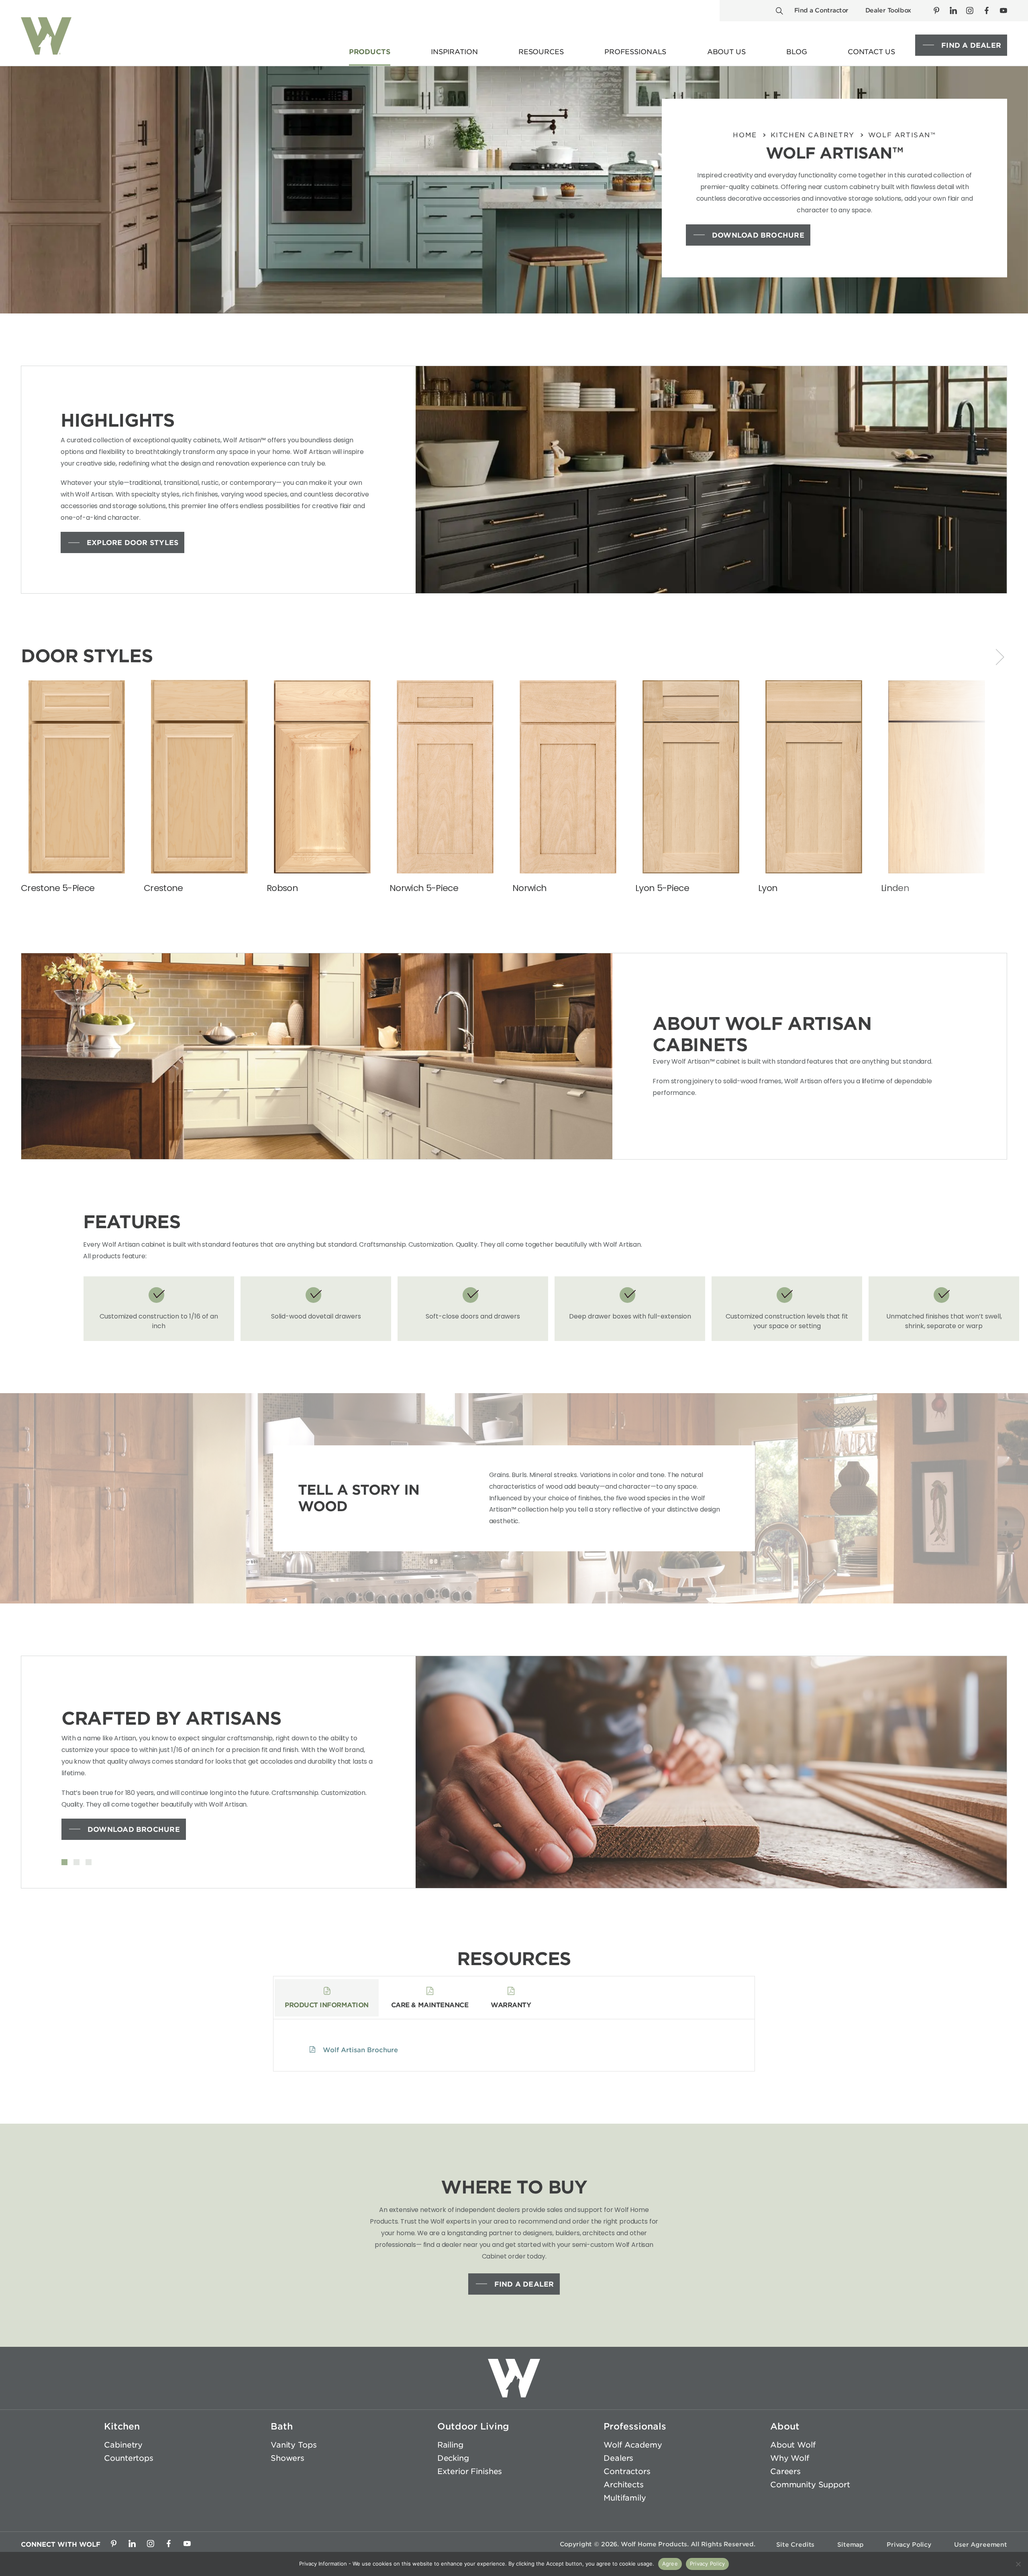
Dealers (618, 2458)
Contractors (627, 2471)
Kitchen (122, 2426)
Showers (288, 2458)
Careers (785, 2471)
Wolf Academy (633, 2445)
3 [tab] (89, 1863)
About (785, 2426)
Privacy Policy (909, 2544)
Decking (453, 2458)
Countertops (128, 2458)
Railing (450, 2445)
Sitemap (851, 2544)
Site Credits (795, 2544)
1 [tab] (64, 1863)
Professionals (635, 2426)
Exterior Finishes (470, 2471)
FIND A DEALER (971, 45)
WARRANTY (511, 2005)
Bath (282, 2426)
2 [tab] (76, 1863)
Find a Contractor (821, 10)
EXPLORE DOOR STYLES (133, 543)
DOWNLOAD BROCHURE (758, 235)
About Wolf (793, 2445)
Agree (670, 2564)
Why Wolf (790, 2458)
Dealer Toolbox (888, 10)
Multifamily (625, 2498)
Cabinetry (123, 2445)
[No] (1018, 2564)
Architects (624, 2484)
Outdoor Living (473, 2426)
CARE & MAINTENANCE (430, 2005)
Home (745, 135)
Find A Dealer (524, 2284)
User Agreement (981, 2544)
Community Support (810, 2484)
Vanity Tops (294, 2445)
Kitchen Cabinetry (813, 135)
